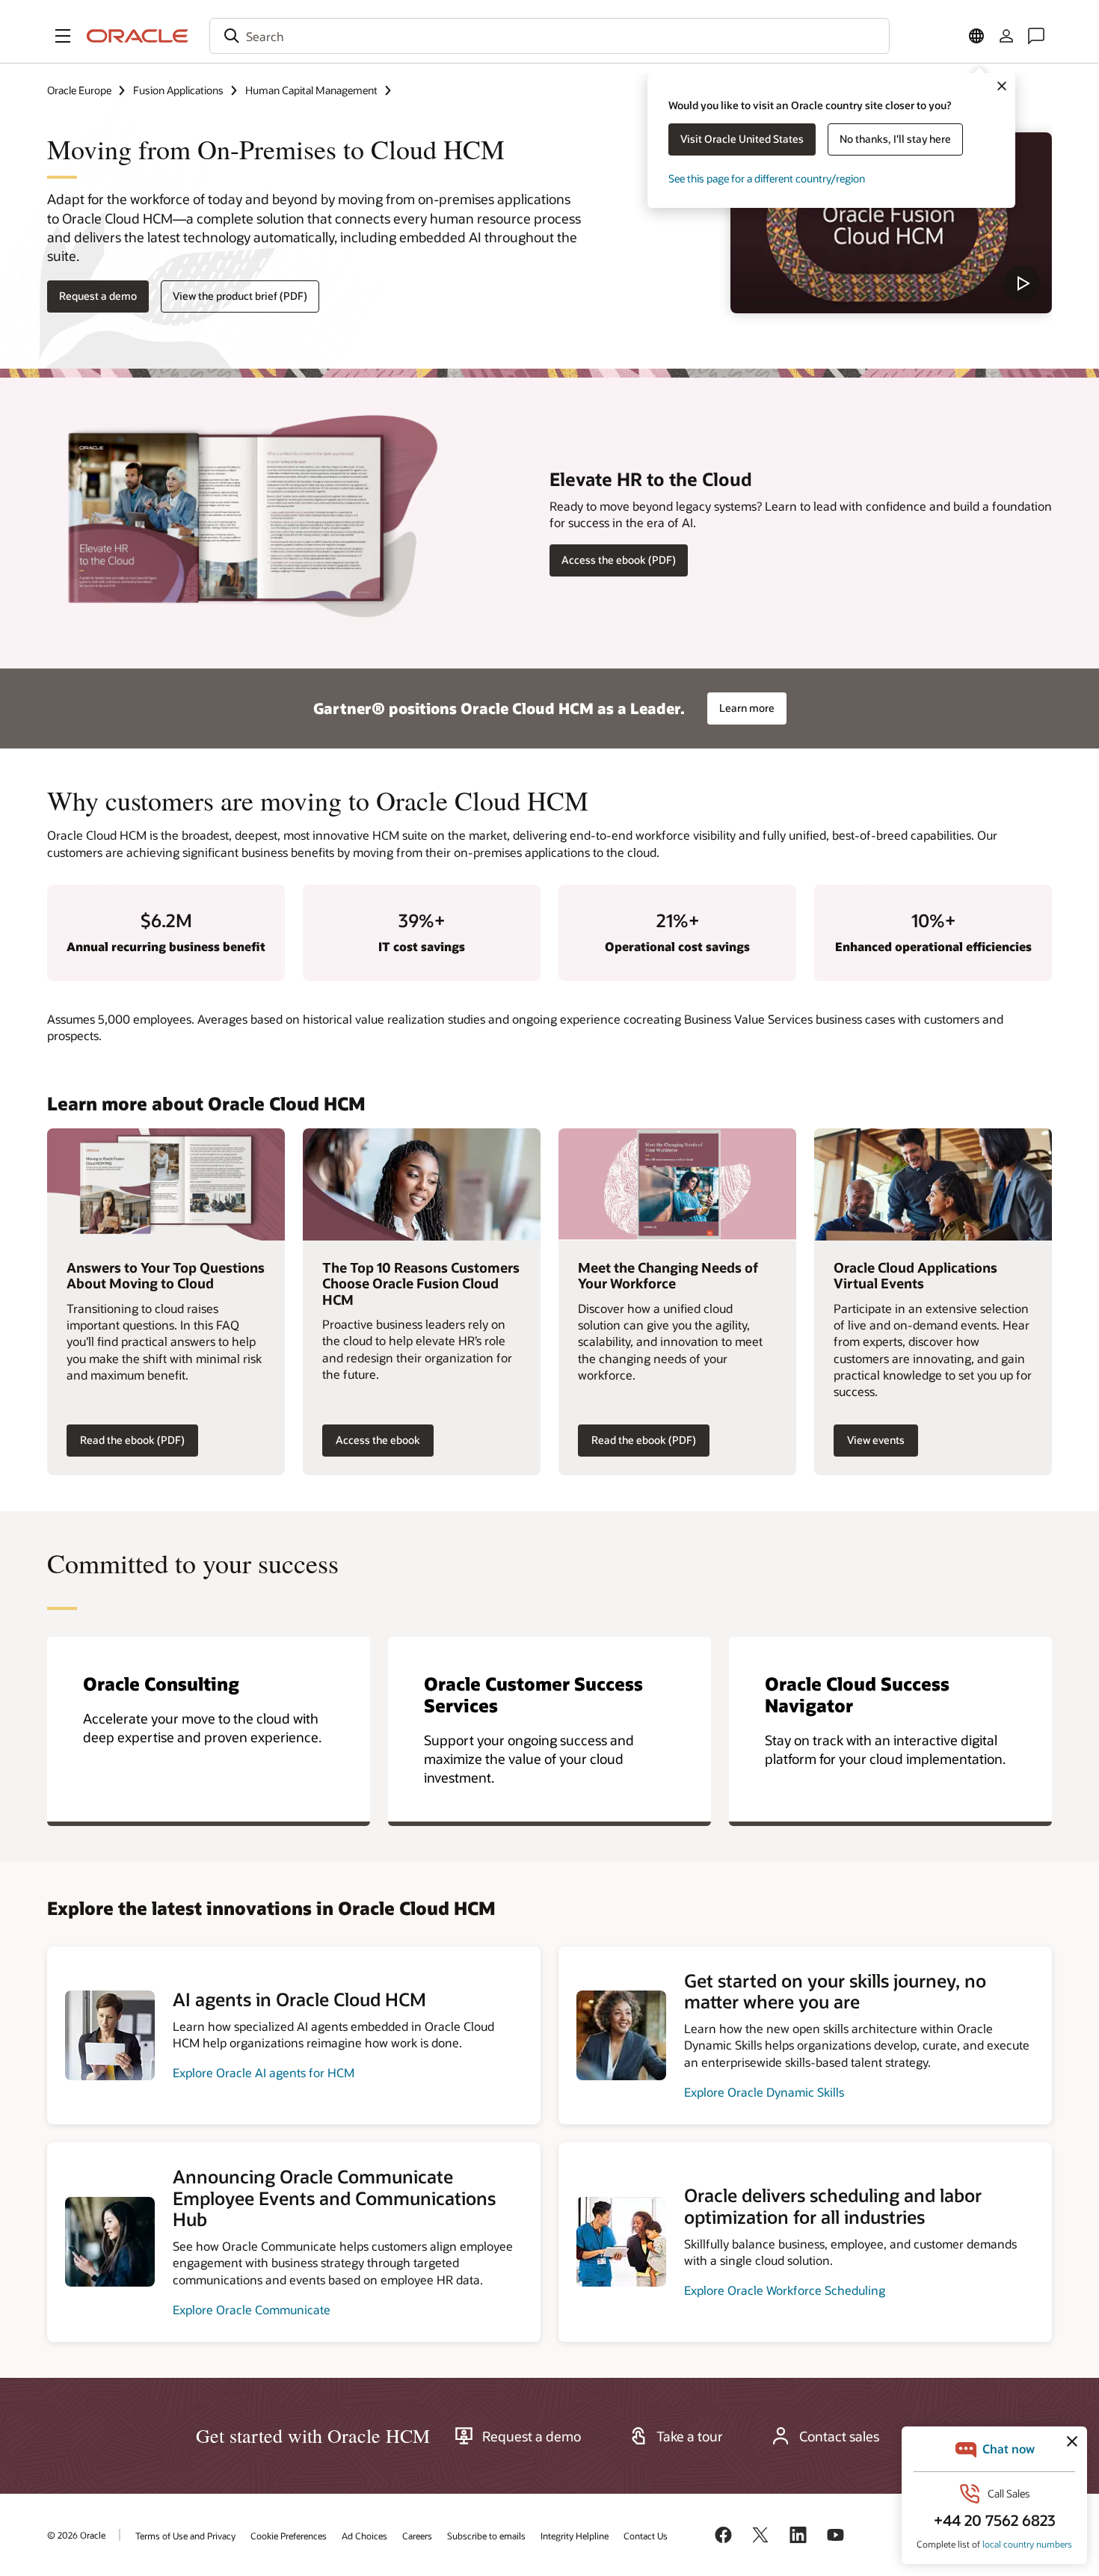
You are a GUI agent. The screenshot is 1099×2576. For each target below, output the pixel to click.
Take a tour (690, 2436)
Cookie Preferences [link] (289, 2536)
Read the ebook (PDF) (132, 1440)
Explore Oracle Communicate (252, 2309)
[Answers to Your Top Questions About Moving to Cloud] (166, 1184)
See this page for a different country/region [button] (767, 178)
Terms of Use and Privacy (185, 2536)
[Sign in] (1006, 36)
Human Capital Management (311, 90)
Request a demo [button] (98, 296)
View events (876, 1440)
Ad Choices (364, 2536)
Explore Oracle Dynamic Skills (764, 2092)
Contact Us (646, 2536)
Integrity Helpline (575, 2536)
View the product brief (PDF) (240, 296)
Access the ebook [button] (378, 1440)
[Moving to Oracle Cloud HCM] (891, 223)
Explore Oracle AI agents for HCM (264, 2072)
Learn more (747, 708)
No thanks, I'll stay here (895, 139)
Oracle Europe (79, 90)
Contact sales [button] (839, 2436)
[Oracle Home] (138, 36)
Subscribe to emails (486, 2536)
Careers (417, 2536)
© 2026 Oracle (76, 2535)
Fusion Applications (178, 90)
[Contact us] (1036, 36)
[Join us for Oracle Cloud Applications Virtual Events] (933, 1184)
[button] (63, 36)
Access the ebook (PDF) (619, 560)
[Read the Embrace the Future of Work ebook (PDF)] (677, 1184)
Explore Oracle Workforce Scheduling (785, 2290)
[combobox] (549, 36)
